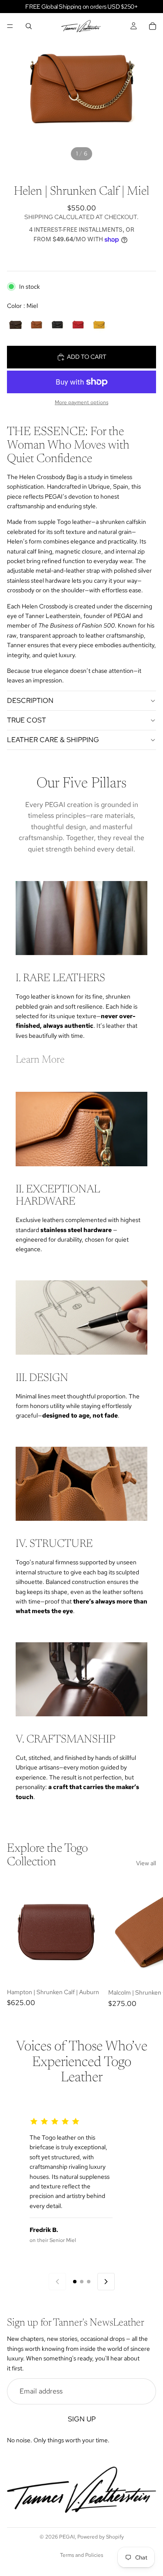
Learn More (40, 1060)
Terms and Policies (81, 2555)
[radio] (16, 324)
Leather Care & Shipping (53, 740)
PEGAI (67, 2537)
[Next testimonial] (106, 2282)
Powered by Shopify (101, 2537)
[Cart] (153, 26)
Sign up (82, 2419)
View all (146, 1863)
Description (30, 701)
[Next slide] (146, 1944)
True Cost (27, 720)
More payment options (81, 402)
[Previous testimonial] (57, 2282)
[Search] (29, 26)
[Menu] (10, 26)
